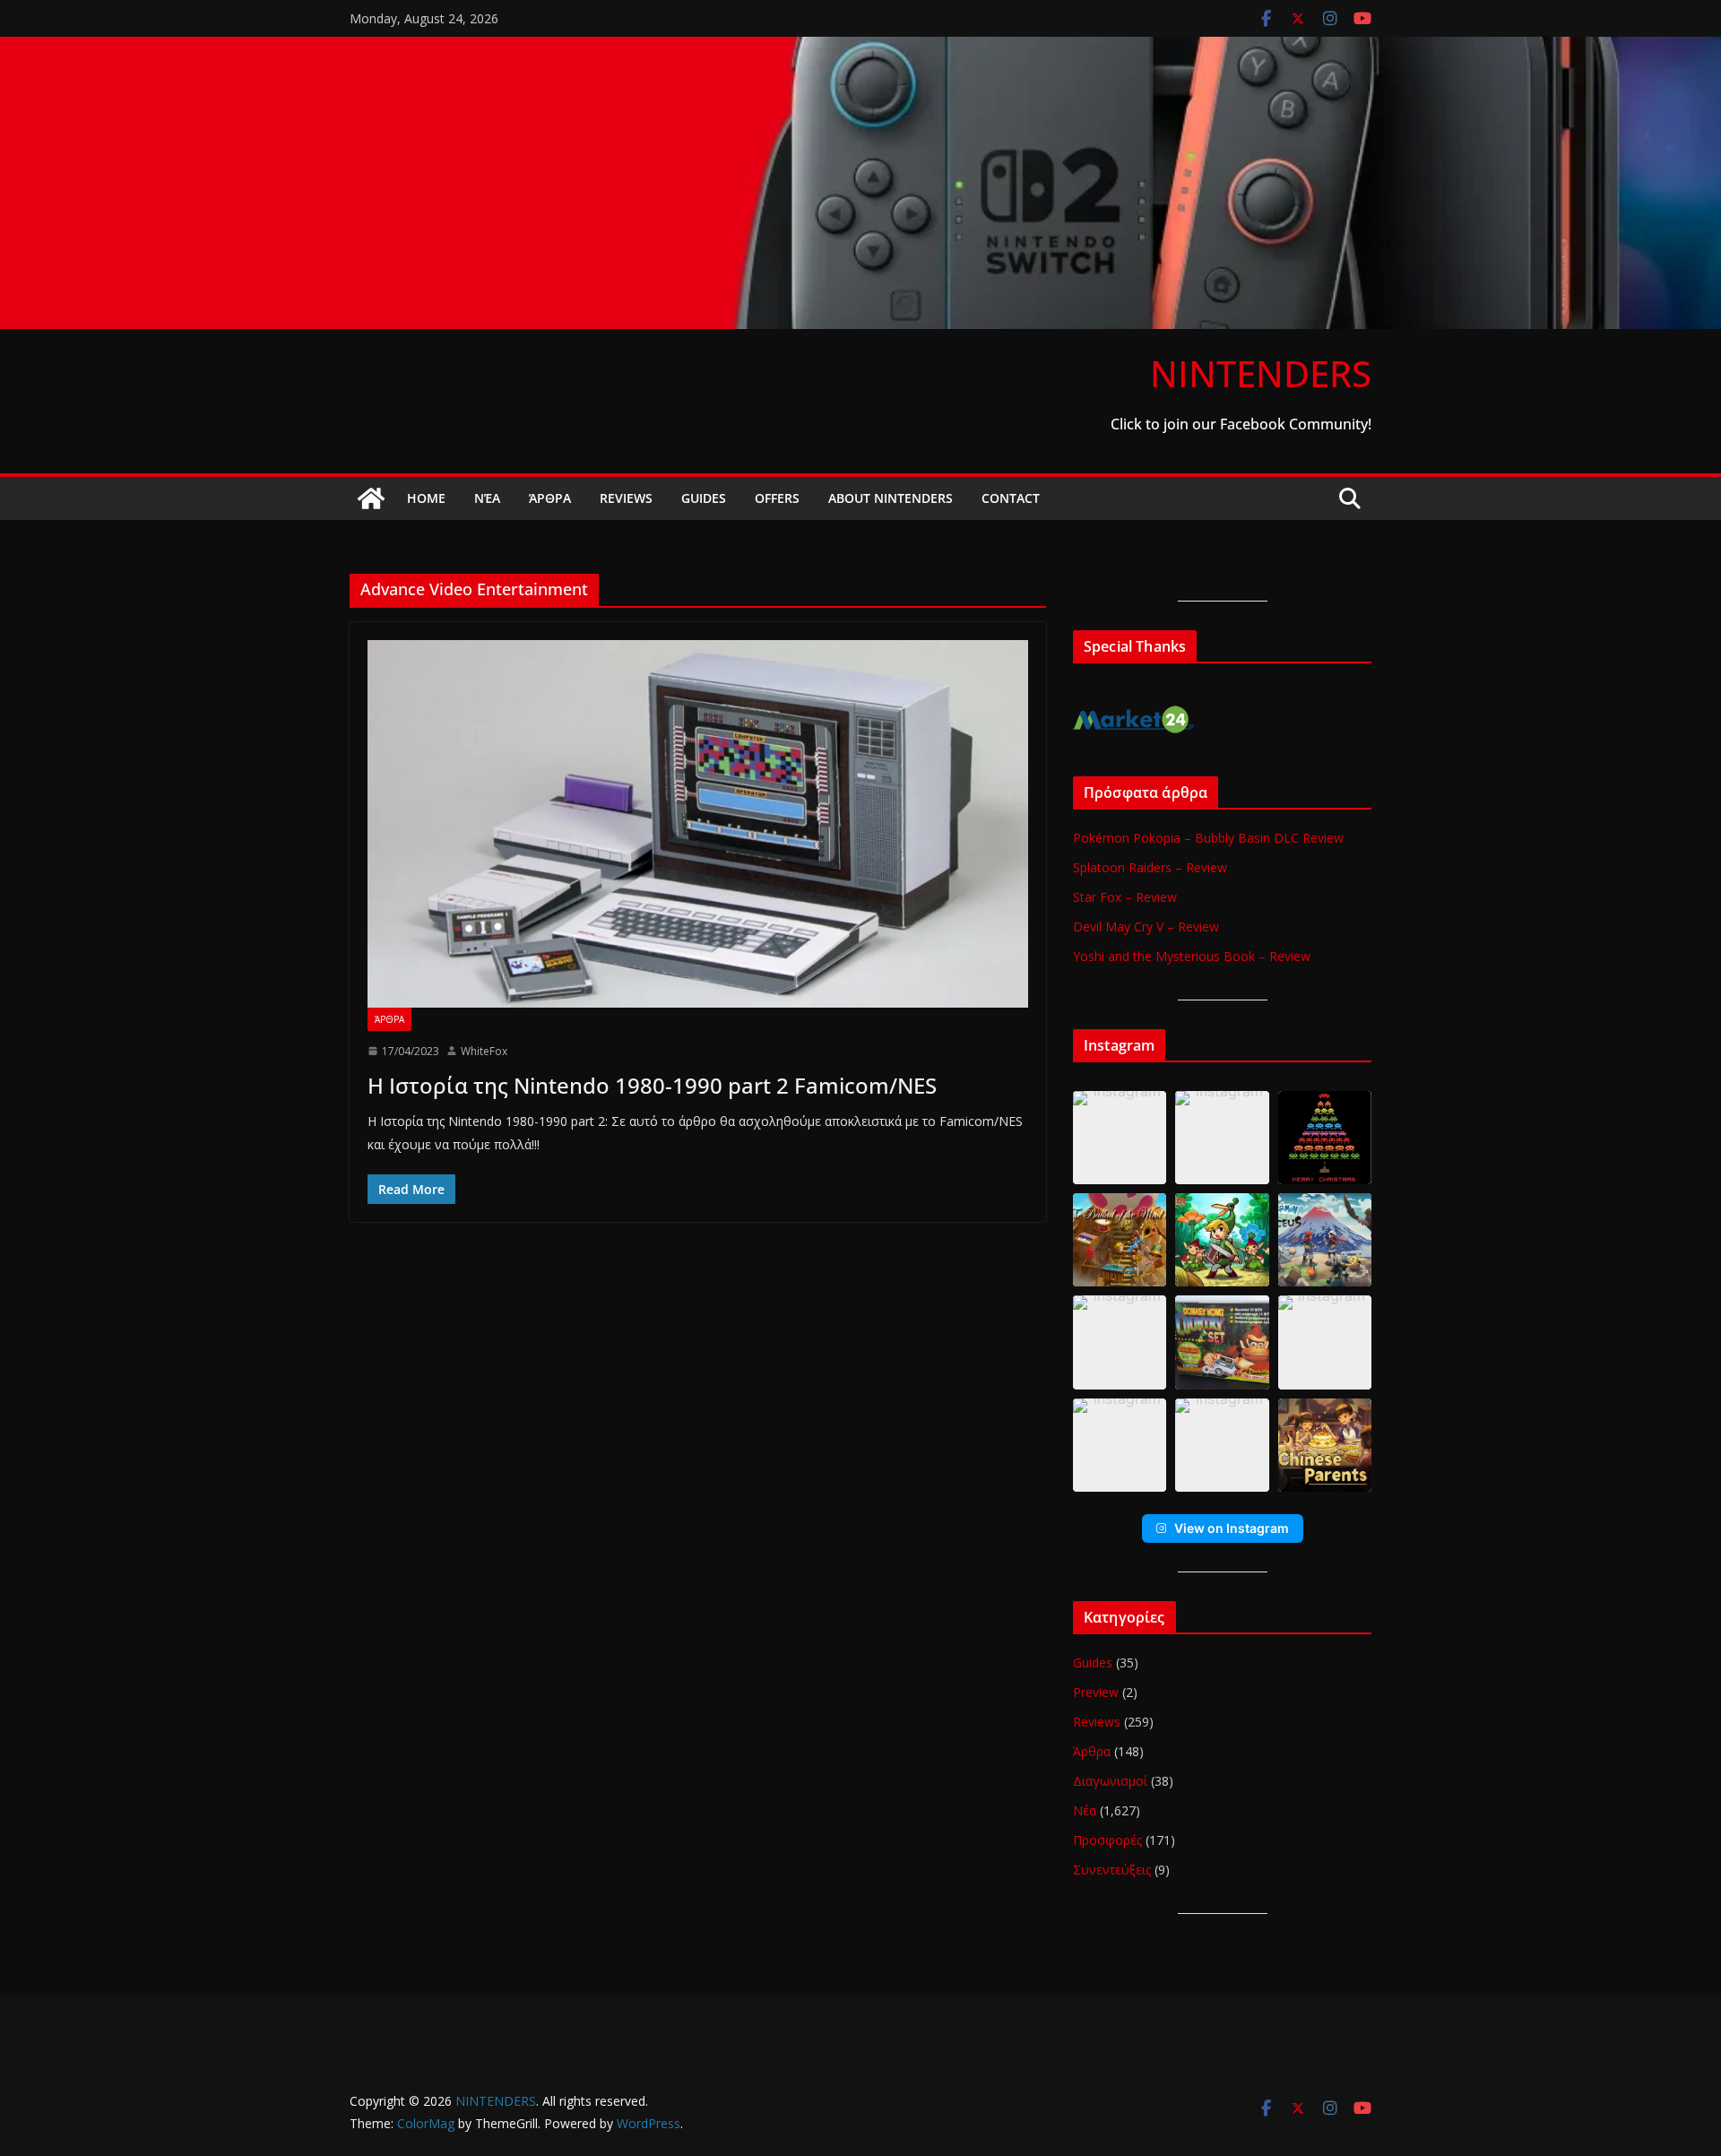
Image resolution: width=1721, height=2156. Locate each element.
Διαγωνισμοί (1110, 1781)
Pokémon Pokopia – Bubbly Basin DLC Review (1208, 838)
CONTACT (1011, 498)
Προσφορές (1107, 1840)
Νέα (487, 498)
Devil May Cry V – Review (1146, 926)
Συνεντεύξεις (1112, 1870)
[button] (1120, 1138)
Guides (704, 498)
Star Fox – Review (1125, 897)
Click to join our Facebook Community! (1241, 424)
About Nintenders (891, 498)
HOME (426, 498)
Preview (1096, 1692)
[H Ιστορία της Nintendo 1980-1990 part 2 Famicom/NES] (698, 824)
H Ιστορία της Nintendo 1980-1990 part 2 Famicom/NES (652, 1085)
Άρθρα (550, 498)
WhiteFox (484, 1051)
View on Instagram (1232, 1528)
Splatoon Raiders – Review (1150, 867)
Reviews (626, 498)
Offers (777, 498)
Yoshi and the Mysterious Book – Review (1192, 956)
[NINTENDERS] (860, 49)
